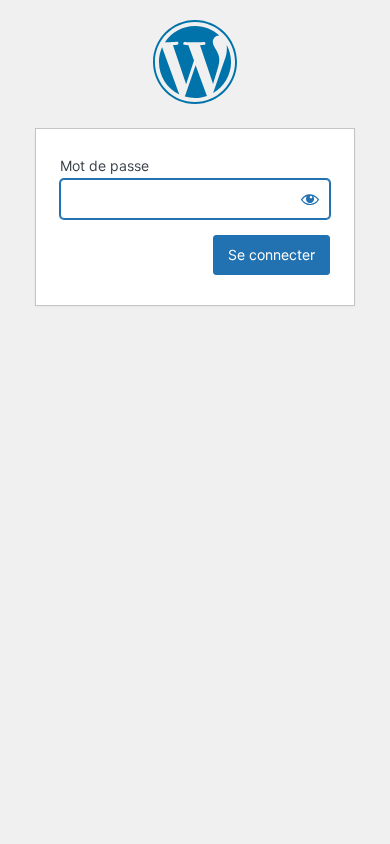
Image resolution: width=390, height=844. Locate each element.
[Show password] (310, 199)
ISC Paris (195, 62)
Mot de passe (104, 165)
